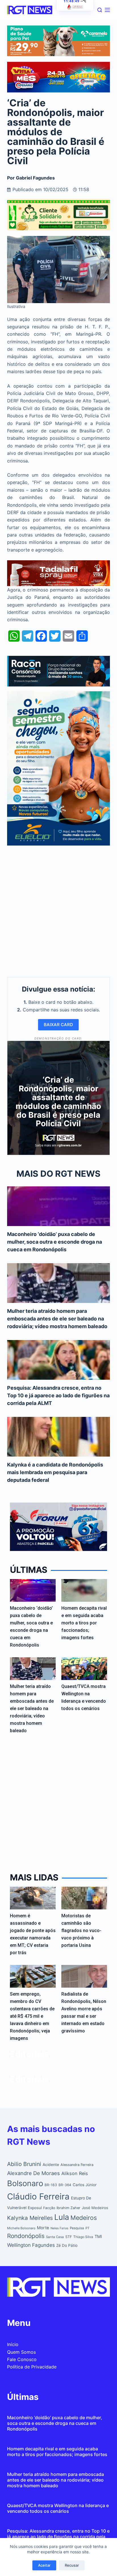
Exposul (35, 2208)
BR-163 (51, 2185)
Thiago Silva (83, 2237)
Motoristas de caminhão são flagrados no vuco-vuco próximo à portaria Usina (81, 1931)
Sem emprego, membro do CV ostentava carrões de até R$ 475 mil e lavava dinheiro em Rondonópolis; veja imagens (32, 2016)
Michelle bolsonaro (21, 2228)
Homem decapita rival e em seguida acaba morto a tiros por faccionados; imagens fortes (84, 1623)
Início (13, 2344)
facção (49, 2208)
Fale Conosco (22, 2359)
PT (87, 2228)
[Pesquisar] (100, 10)
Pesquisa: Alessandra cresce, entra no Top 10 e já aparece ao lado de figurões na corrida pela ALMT (58, 1395)
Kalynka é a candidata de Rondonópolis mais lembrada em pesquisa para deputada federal (55, 1472)
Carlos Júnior (85, 2185)
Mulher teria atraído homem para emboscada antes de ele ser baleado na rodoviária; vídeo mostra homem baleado (57, 1319)
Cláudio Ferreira (38, 2196)
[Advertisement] (58, 910)
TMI (98, 2237)
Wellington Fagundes (31, 2245)
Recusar (72, 2565)
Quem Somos (21, 2352)
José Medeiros (95, 2208)
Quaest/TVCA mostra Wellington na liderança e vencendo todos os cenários (58, 2508)
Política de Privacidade (32, 2367)
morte (43, 2228)
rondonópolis (26, 2236)
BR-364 (65, 2185)
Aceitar (44, 2565)
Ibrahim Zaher (68, 2208)
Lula (62, 2217)
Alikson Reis (75, 2173)
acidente (51, 2165)
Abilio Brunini (24, 2164)
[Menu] (107, 10)
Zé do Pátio (67, 2245)
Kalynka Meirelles (30, 2218)
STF (69, 2237)
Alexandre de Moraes (34, 2173)
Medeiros (84, 2218)
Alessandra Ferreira (77, 2165)
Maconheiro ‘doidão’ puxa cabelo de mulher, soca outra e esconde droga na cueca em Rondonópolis (55, 1242)
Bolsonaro (25, 2183)
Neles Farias (59, 2228)
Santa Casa (55, 2237)
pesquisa (77, 2228)
